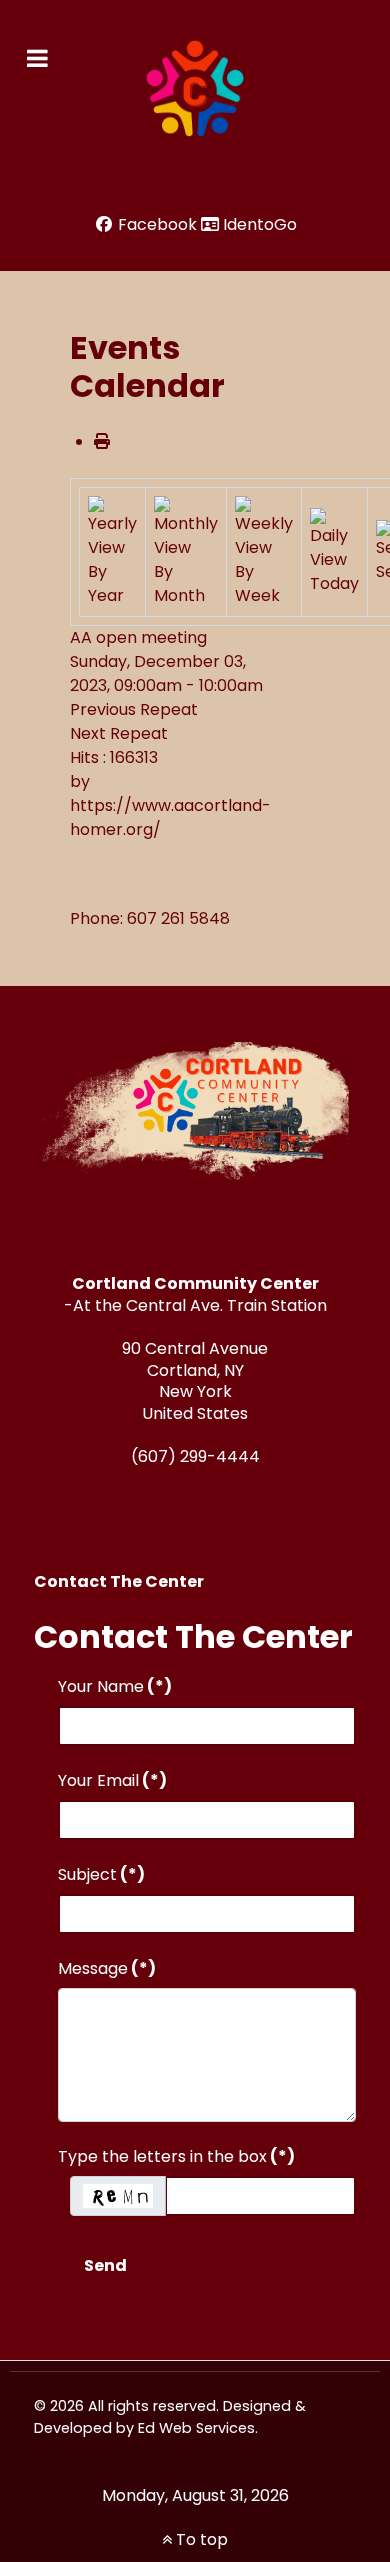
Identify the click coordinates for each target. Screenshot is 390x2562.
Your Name (115, 1686)
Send (105, 2265)
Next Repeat (119, 733)
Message (107, 1968)
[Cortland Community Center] (195, 89)
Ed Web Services (196, 2428)
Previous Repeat (134, 709)
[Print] (102, 441)
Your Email (112, 1780)
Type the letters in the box (176, 2156)
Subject (101, 1874)
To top (200, 2539)
